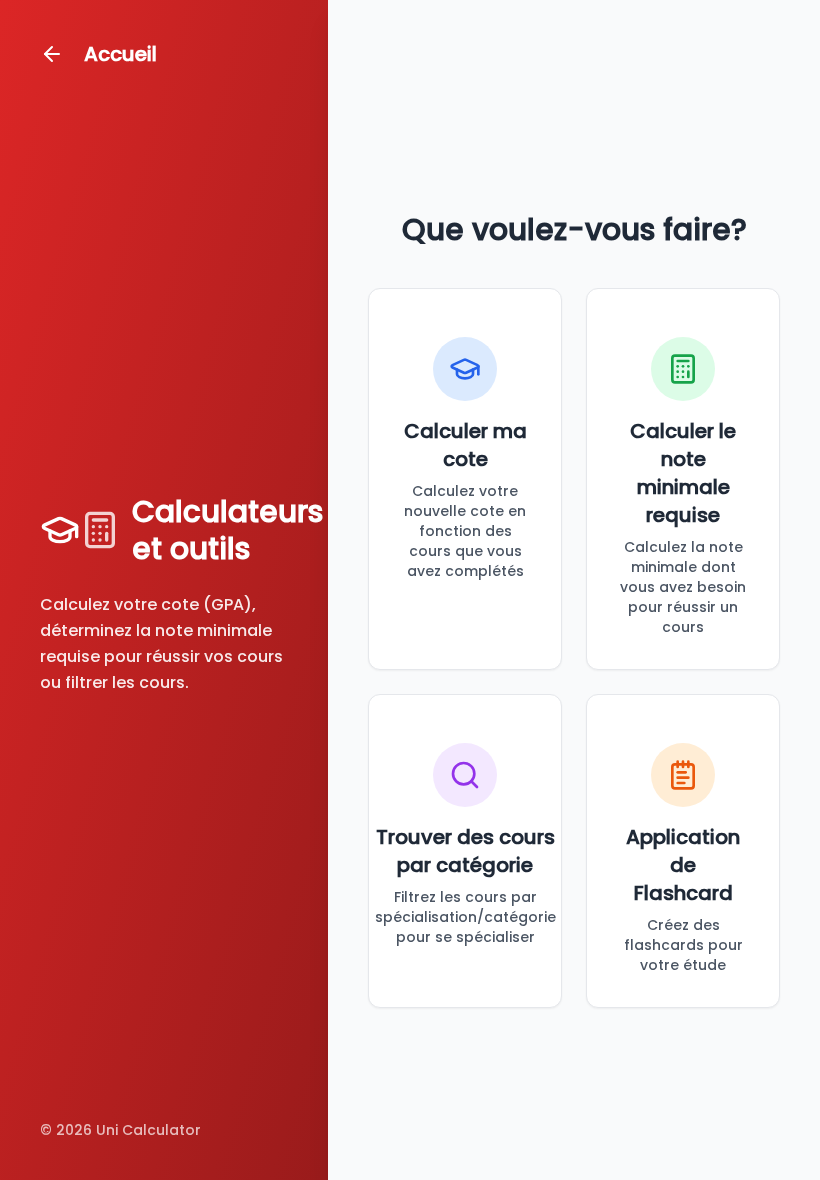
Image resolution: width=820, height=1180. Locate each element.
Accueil (120, 54)
